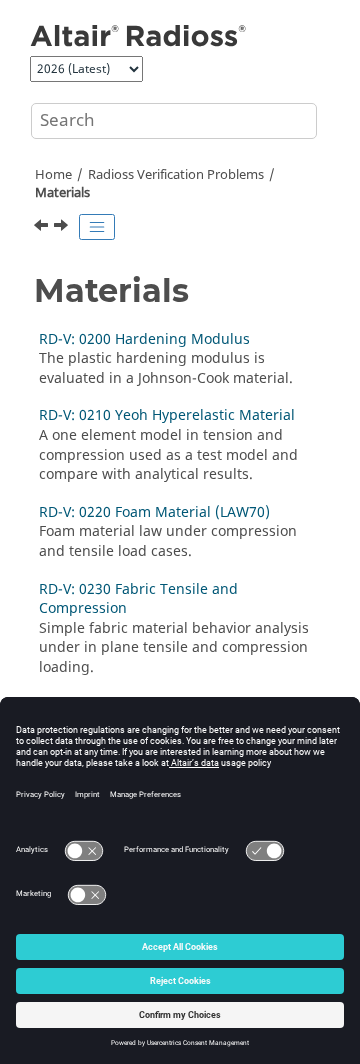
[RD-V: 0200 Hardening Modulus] (63, 228)
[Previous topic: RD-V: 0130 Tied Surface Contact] (43, 228)
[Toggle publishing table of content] (97, 227)
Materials (62, 193)
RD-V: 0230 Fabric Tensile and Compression (138, 599)
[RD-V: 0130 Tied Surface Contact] (43, 228)
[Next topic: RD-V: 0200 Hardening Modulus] (63, 228)
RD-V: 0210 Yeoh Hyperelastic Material (167, 415)
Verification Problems (176, 175)
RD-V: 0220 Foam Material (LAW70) (154, 512)
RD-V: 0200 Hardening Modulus (144, 339)
